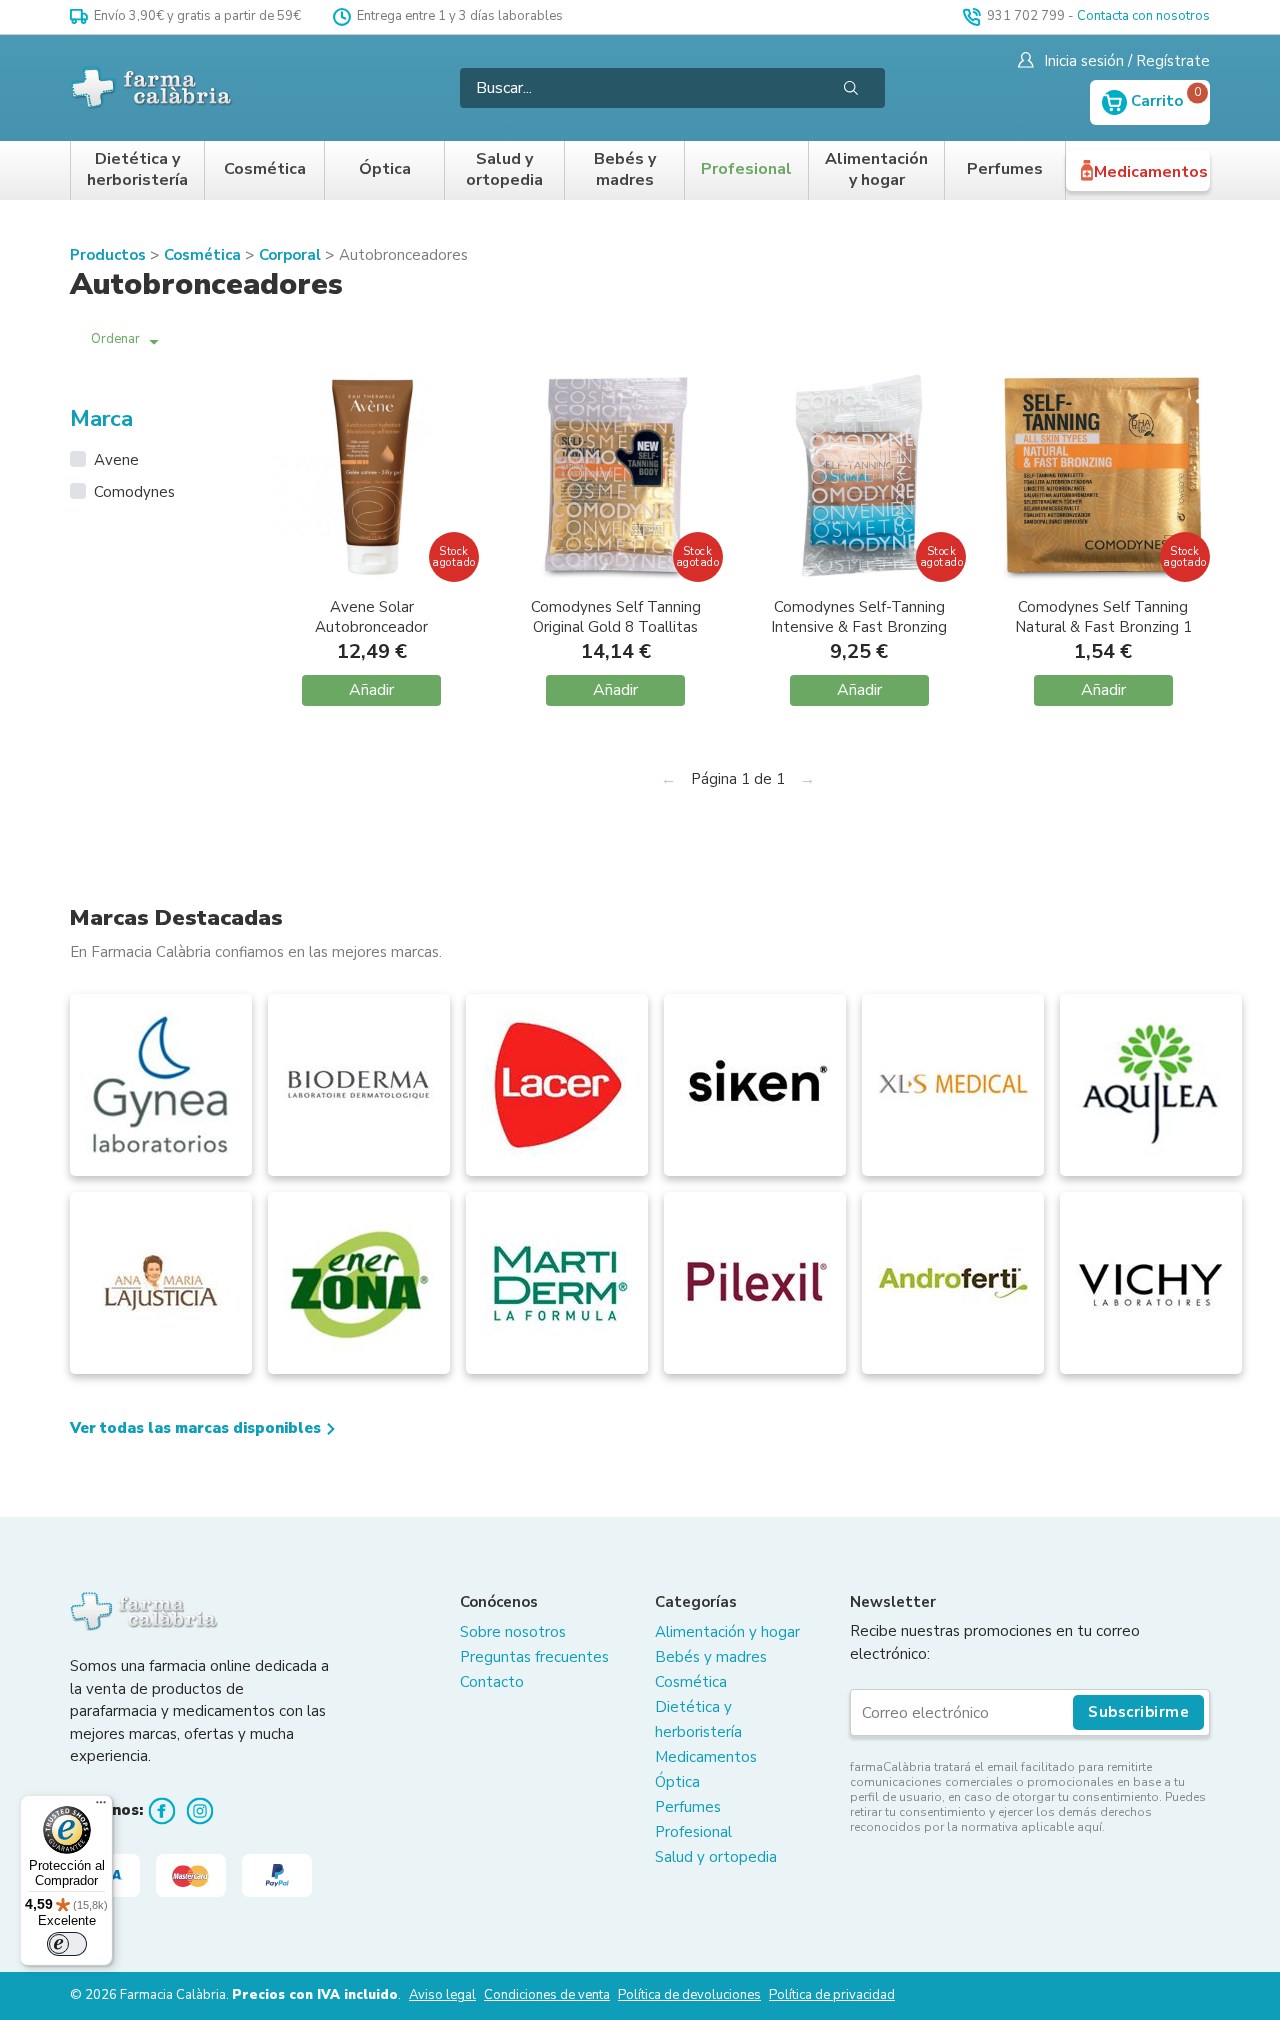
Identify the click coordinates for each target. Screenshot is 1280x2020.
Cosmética (265, 169)
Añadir (371, 690)
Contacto (492, 1682)
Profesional (746, 169)
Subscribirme (1138, 1712)
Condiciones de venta (547, 1995)
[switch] (67, 1944)
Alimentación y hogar (876, 170)
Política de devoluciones (689, 1995)
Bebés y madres (625, 170)
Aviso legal (442, 1995)
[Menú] (101, 1807)
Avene (116, 460)
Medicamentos (1151, 172)
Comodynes (134, 492)
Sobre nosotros (513, 1632)
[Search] (851, 88)
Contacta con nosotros (1143, 16)
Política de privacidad (832, 1995)
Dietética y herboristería (137, 170)
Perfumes (1005, 169)
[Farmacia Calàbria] (152, 87)
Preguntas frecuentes (534, 1657)
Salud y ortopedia (504, 170)
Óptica (385, 169)
